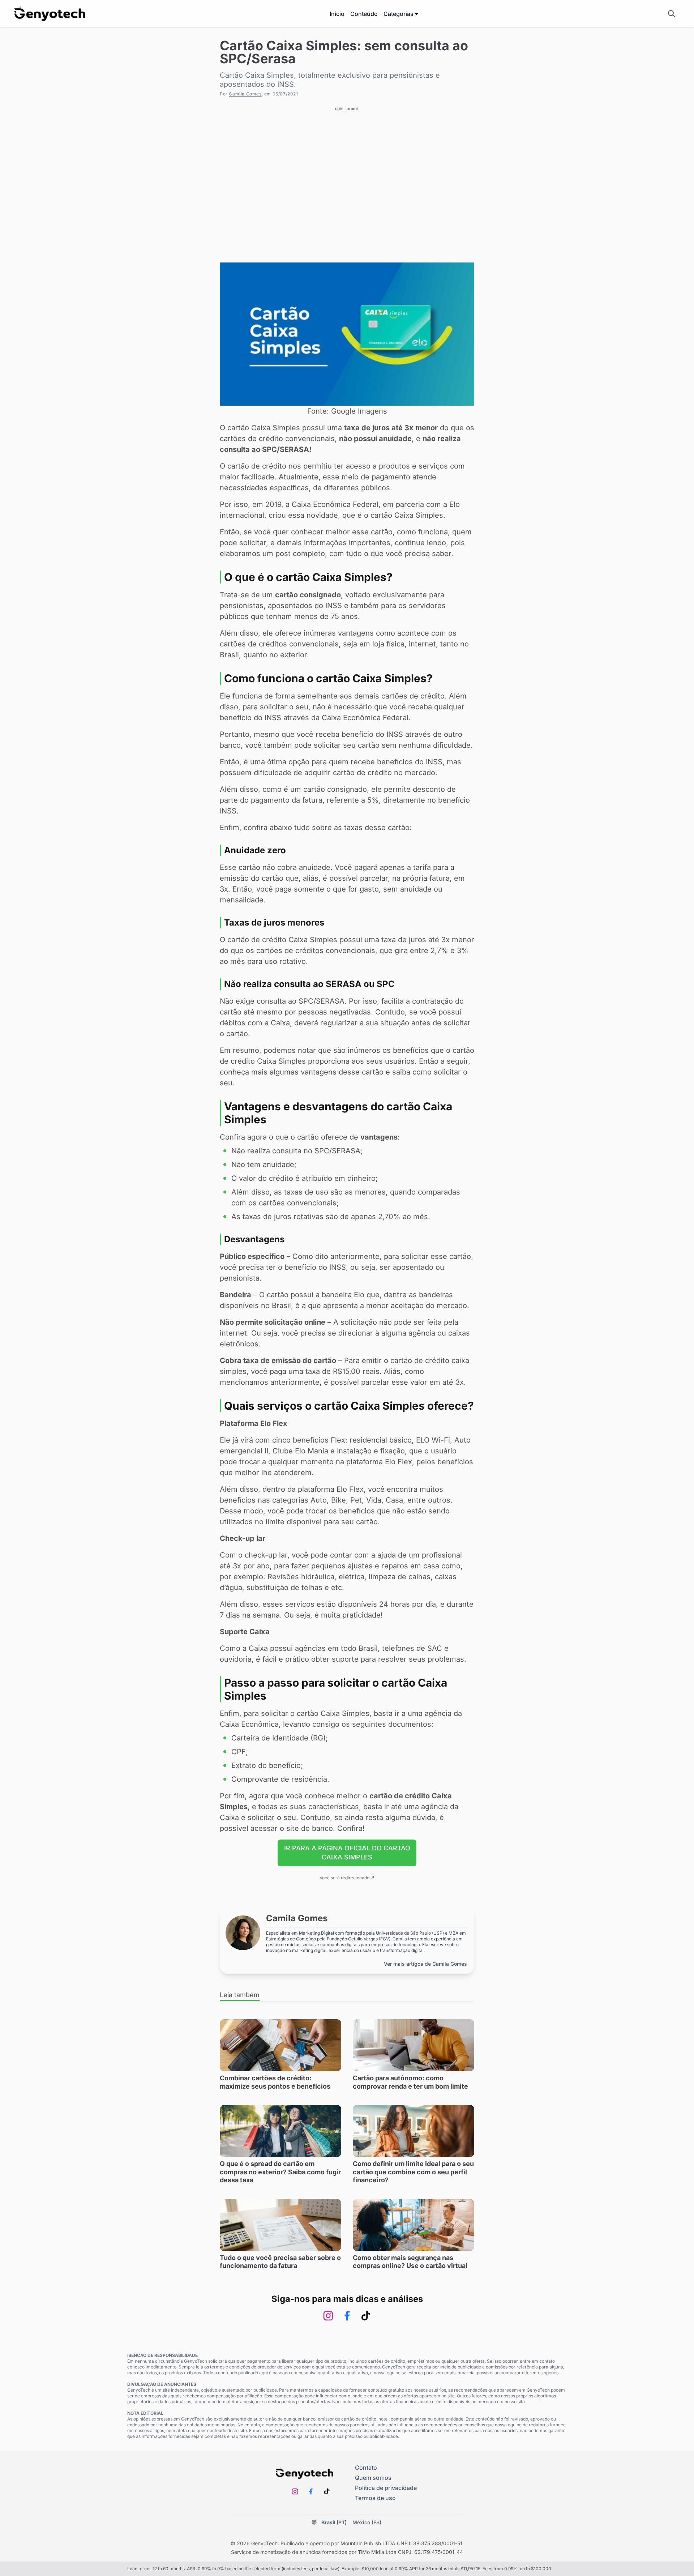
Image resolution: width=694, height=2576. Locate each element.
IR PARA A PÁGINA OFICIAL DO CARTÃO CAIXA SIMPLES (347, 1853)
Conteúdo (364, 14)
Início (337, 14)
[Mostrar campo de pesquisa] (672, 14)
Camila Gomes (245, 94)
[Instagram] (328, 2316)
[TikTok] (366, 2316)
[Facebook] (347, 2316)
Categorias (399, 14)
